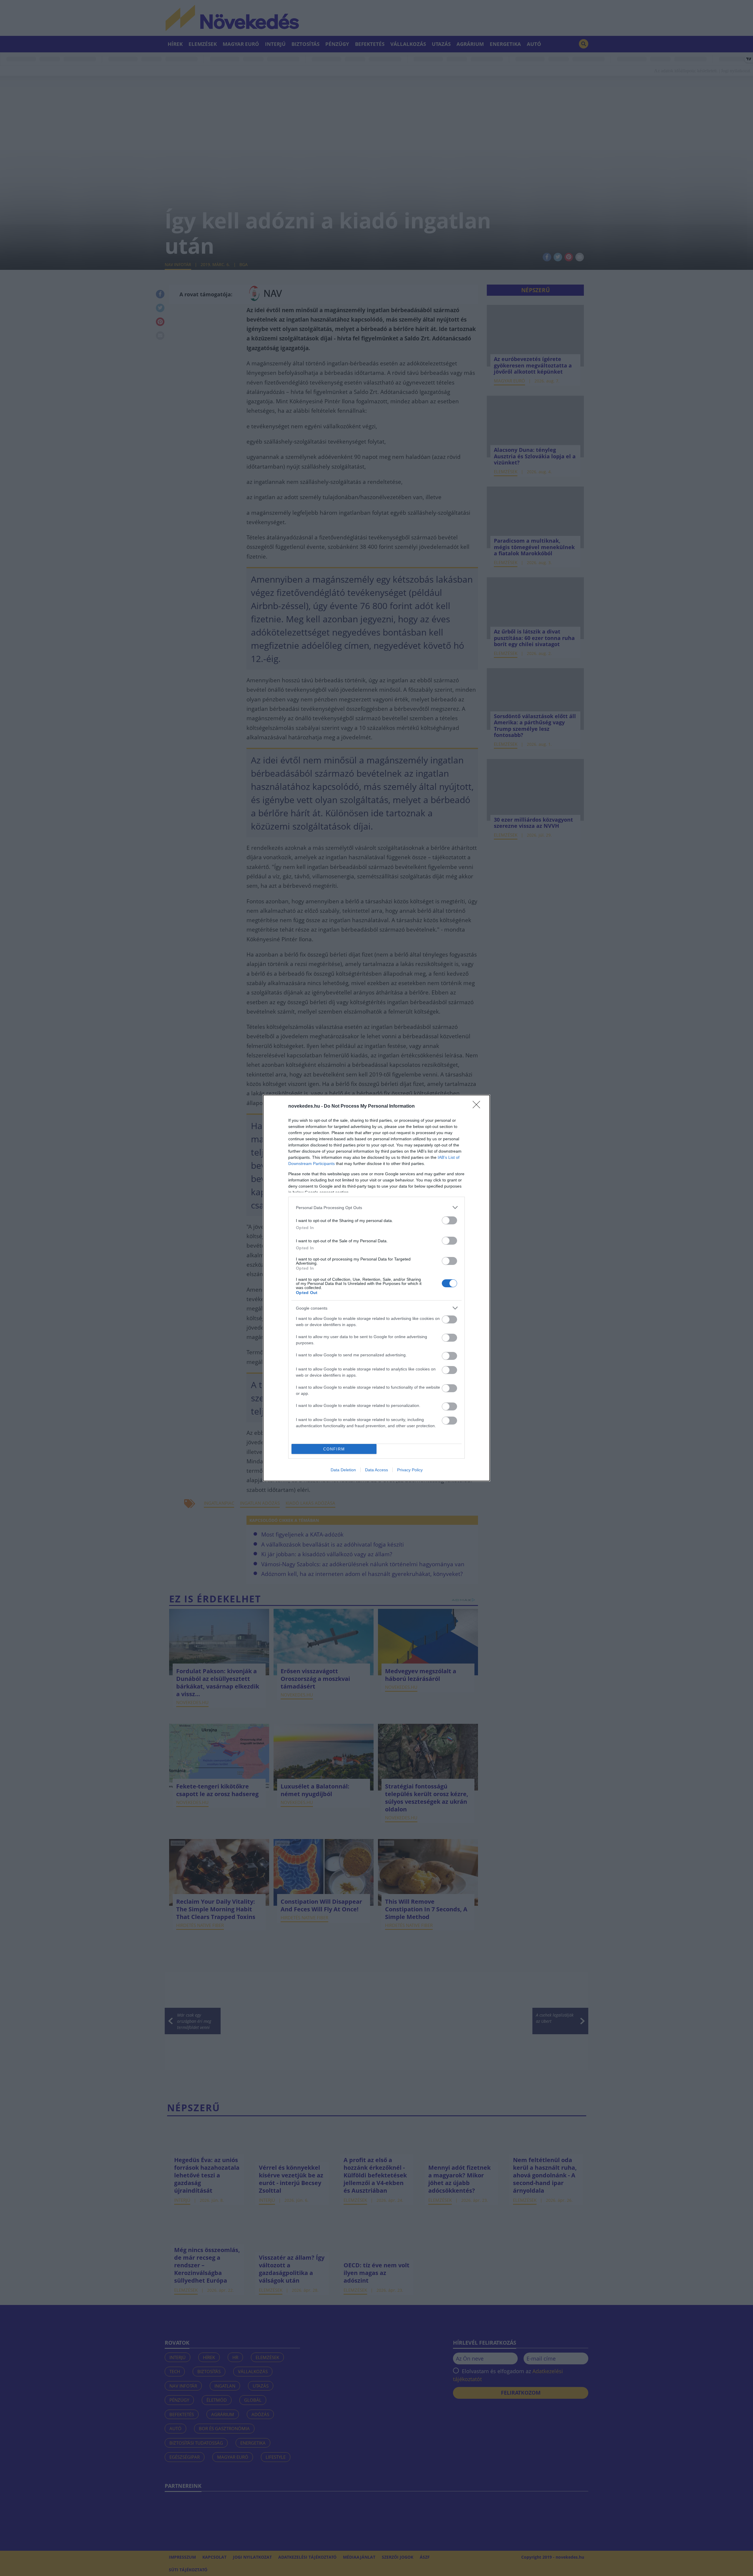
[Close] (478, 1106)
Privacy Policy (410, 1470)
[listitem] (376, 1207)
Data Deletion (343, 1470)
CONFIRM (334, 1449)
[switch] (449, 1220)
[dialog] (376, 1288)
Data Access (376, 1470)
